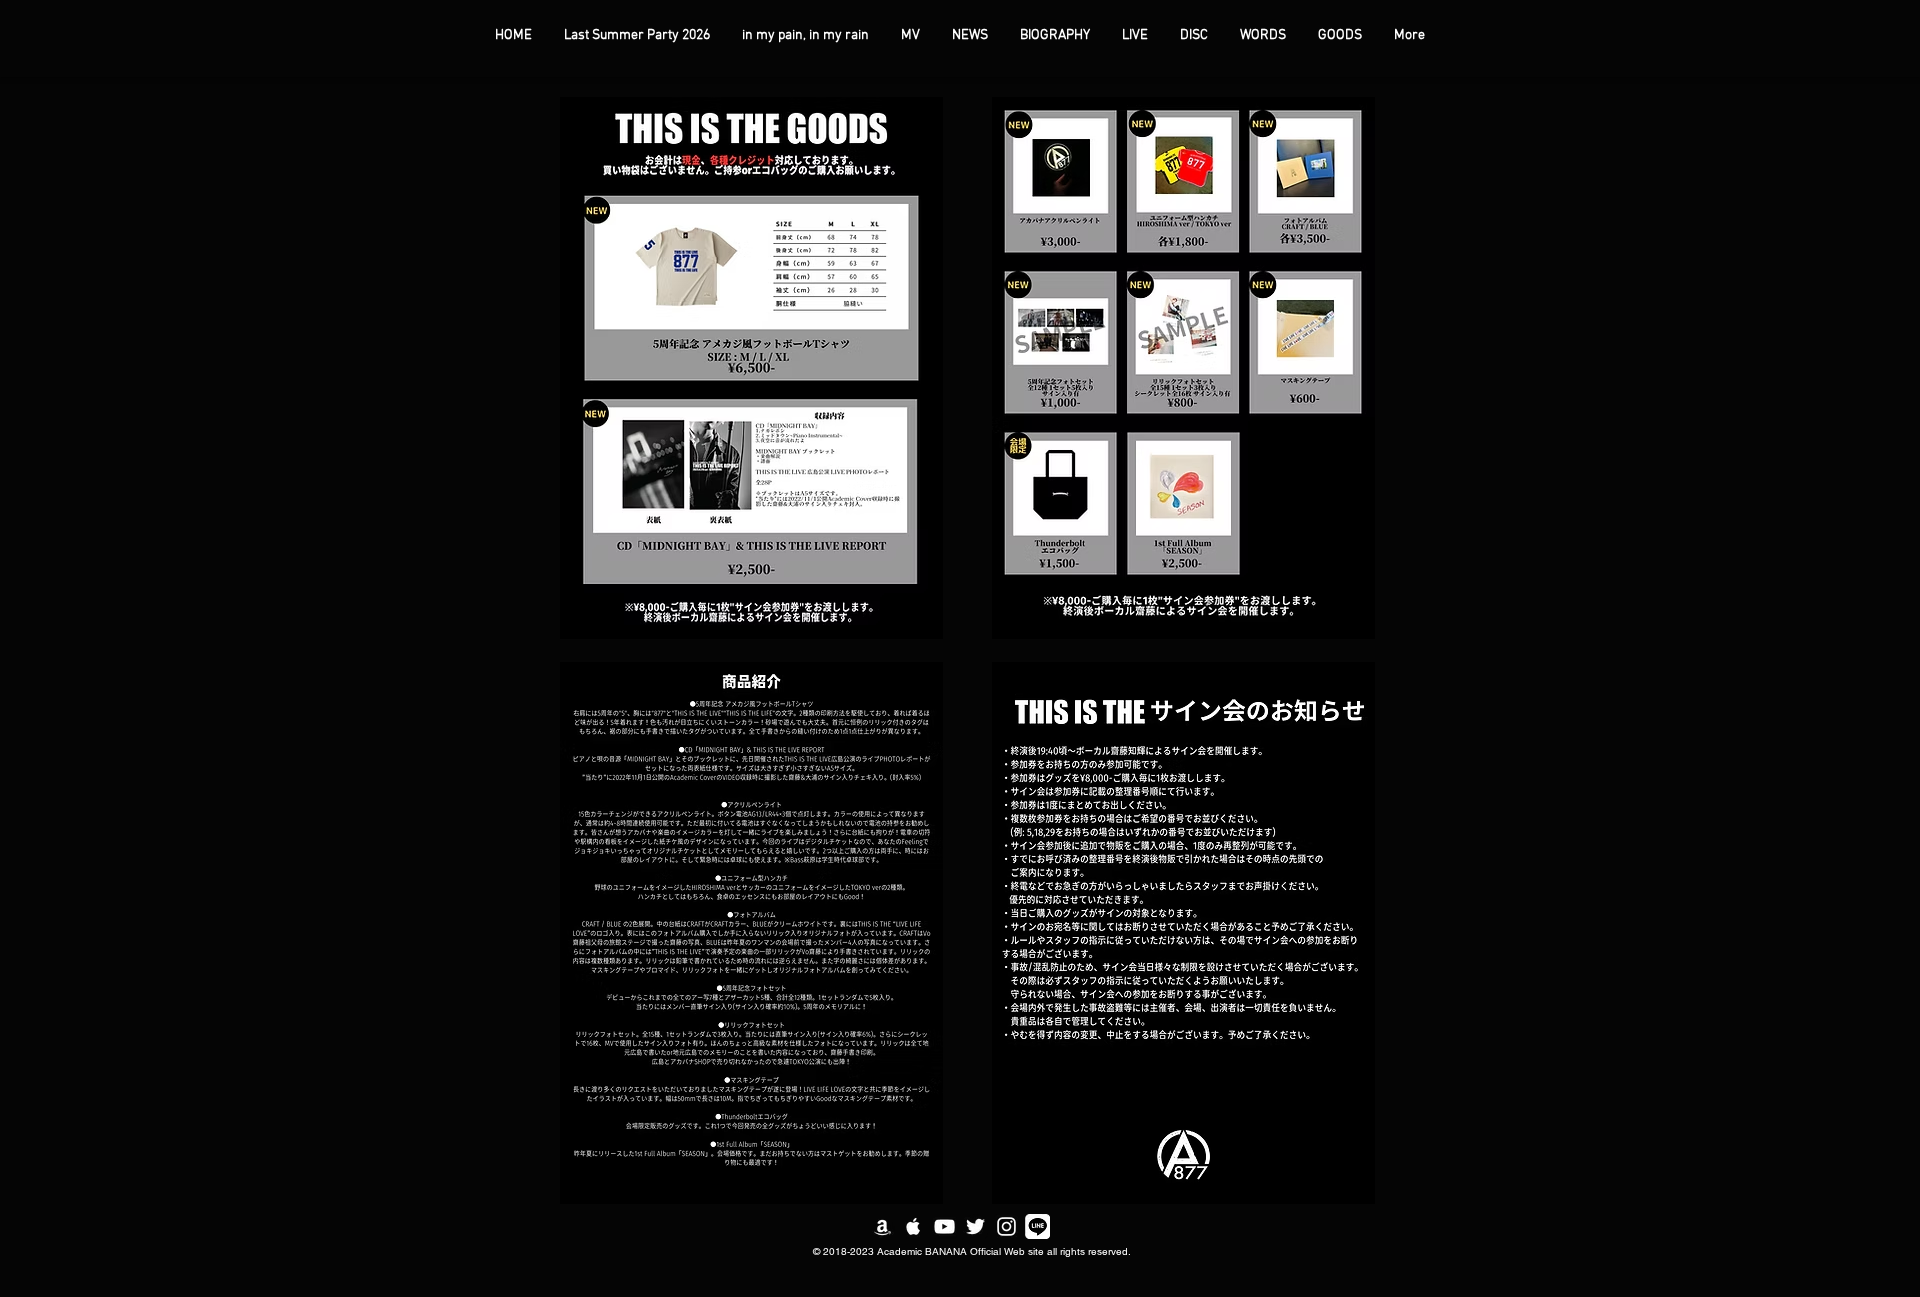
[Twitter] (975, 1226)
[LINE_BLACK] (1037, 1226)
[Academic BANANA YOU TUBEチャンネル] (944, 1226)
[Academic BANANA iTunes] (913, 1226)
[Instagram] (1006, 1226)
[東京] (882, 1226)
